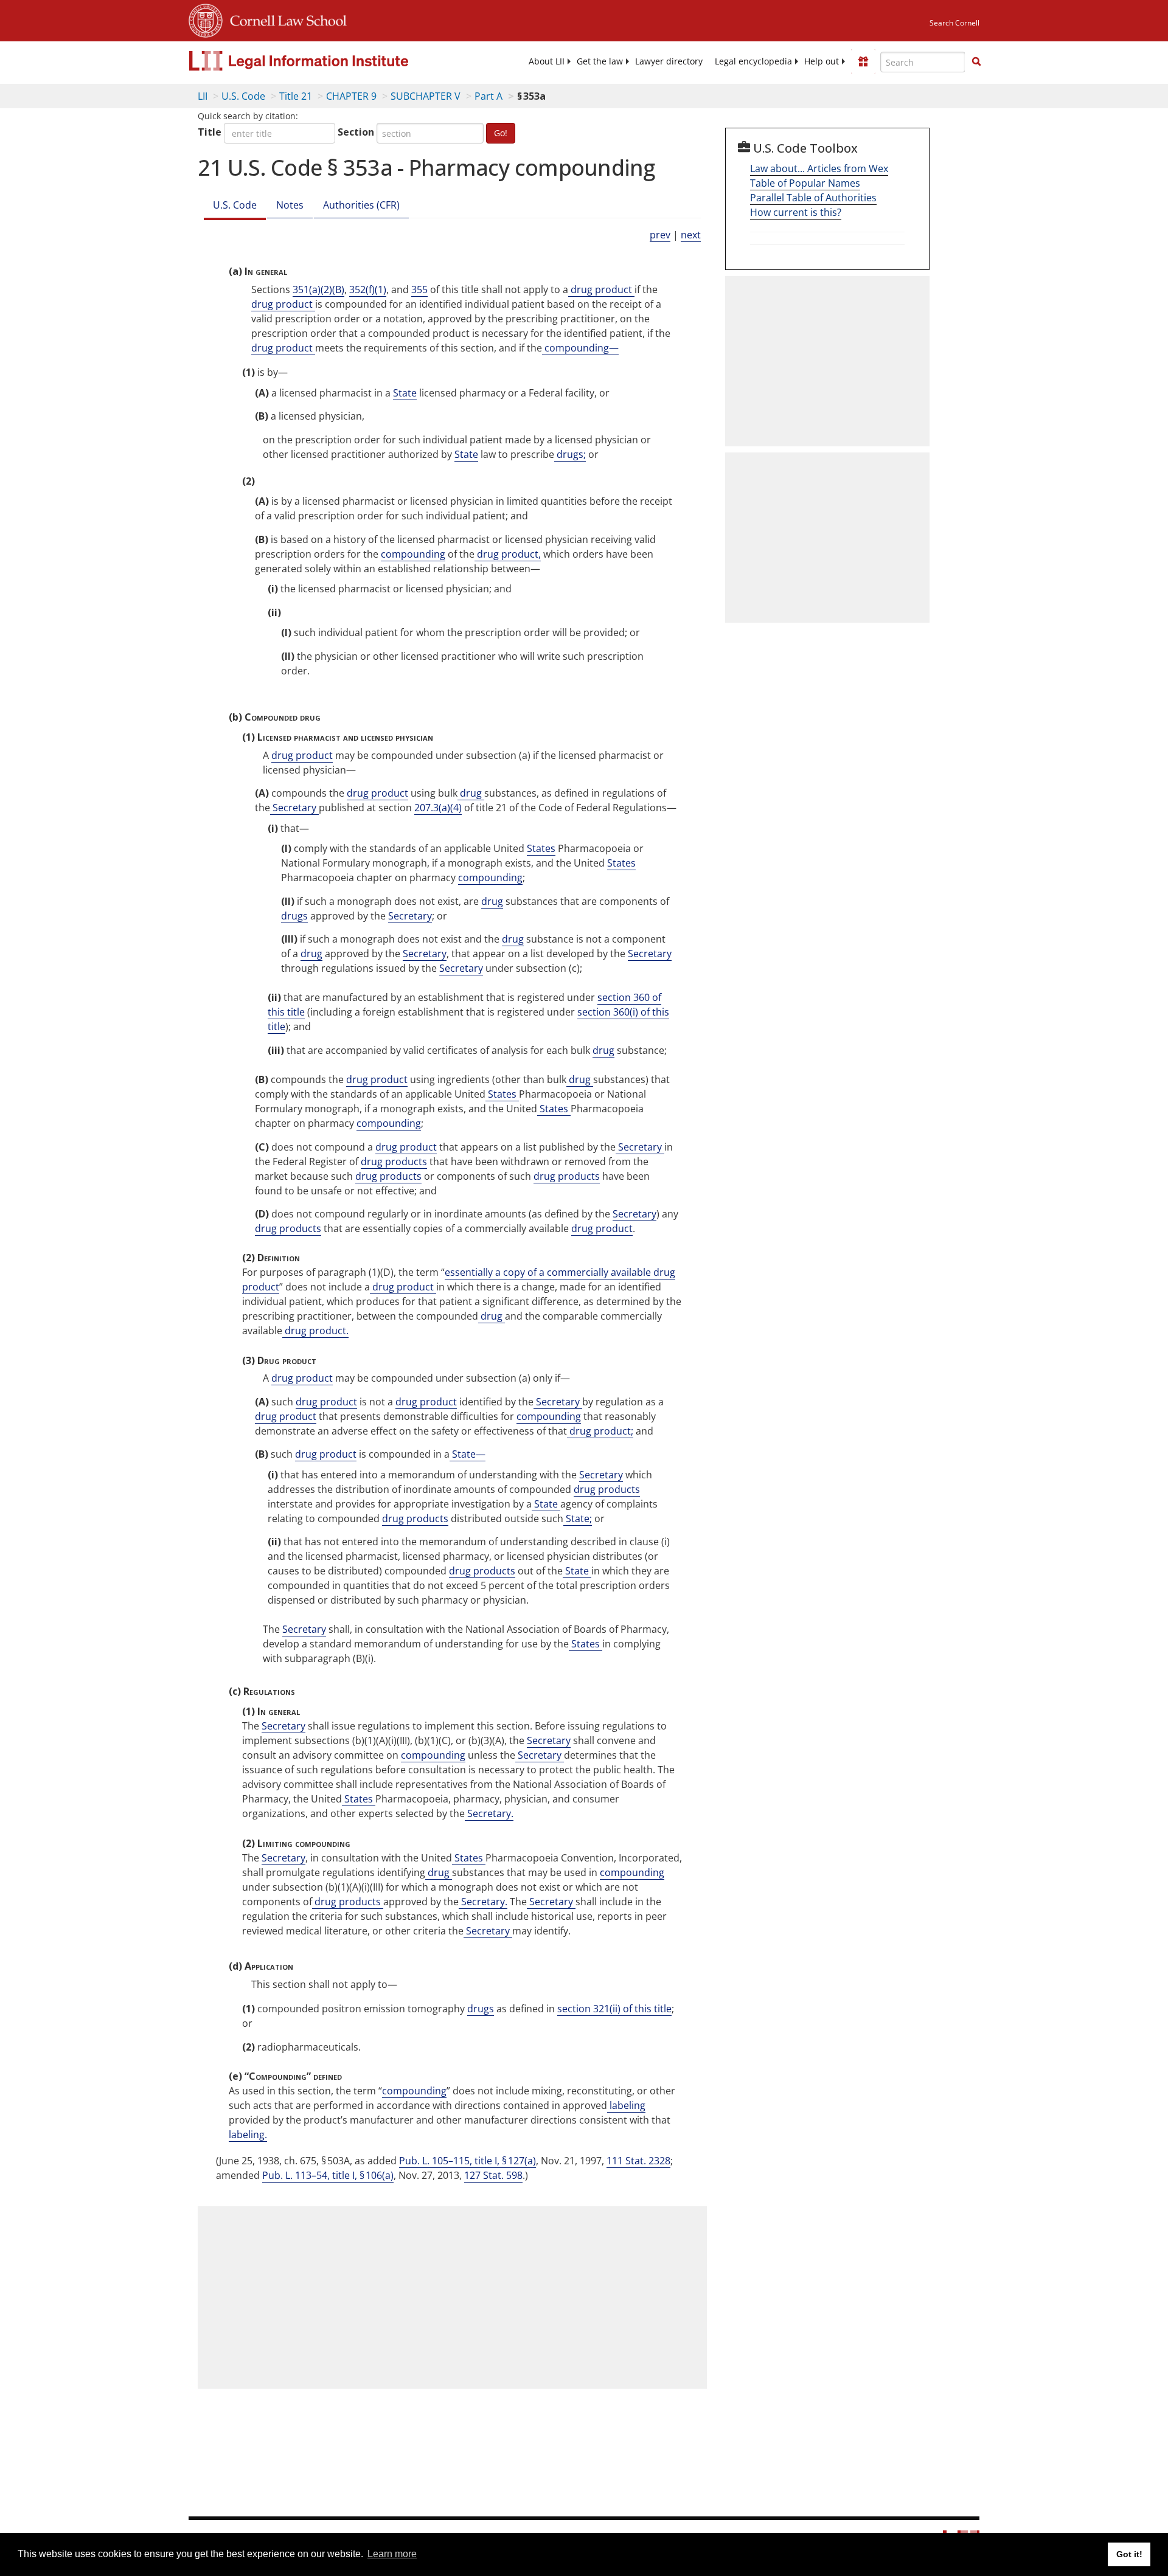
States (541, 848)
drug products (394, 1162)
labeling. (248, 2135)
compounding (413, 554)
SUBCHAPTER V (426, 96)
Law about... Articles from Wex (819, 168)
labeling (626, 2105)
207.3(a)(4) (438, 808)
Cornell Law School (285, 19)
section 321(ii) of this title (614, 2009)
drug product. (315, 1331)
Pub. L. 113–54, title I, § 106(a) (328, 2175)
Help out (822, 61)
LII (203, 96)
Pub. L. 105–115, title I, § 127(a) (468, 2161)
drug (471, 793)
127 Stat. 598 (493, 2175)
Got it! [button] (1129, 2554)
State (405, 393)
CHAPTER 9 (351, 96)
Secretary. (489, 1813)
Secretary (294, 808)
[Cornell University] (206, 19)
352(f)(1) (368, 289)
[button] (976, 61)
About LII (547, 61)
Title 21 (296, 96)
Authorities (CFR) (361, 205)
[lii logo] (325, 61)
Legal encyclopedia (753, 61)
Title (210, 132)
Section (356, 132)
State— (468, 1454)
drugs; (570, 454)
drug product (601, 289)
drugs (294, 916)
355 (419, 289)
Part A (488, 96)
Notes (290, 205)
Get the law (600, 61)
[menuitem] (547, 61)
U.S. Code (243, 96)
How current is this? (796, 212)
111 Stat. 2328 (638, 2161)
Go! (501, 133)
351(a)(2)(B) (318, 289)
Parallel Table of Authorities (813, 198)
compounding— (580, 348)
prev (660, 235)
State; (578, 1518)
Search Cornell (954, 23)
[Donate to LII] (863, 61)
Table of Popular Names (805, 183)
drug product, (508, 554)
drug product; (600, 1431)
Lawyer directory (669, 61)
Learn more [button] (392, 2554)
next (691, 235)
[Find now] (976, 62)
